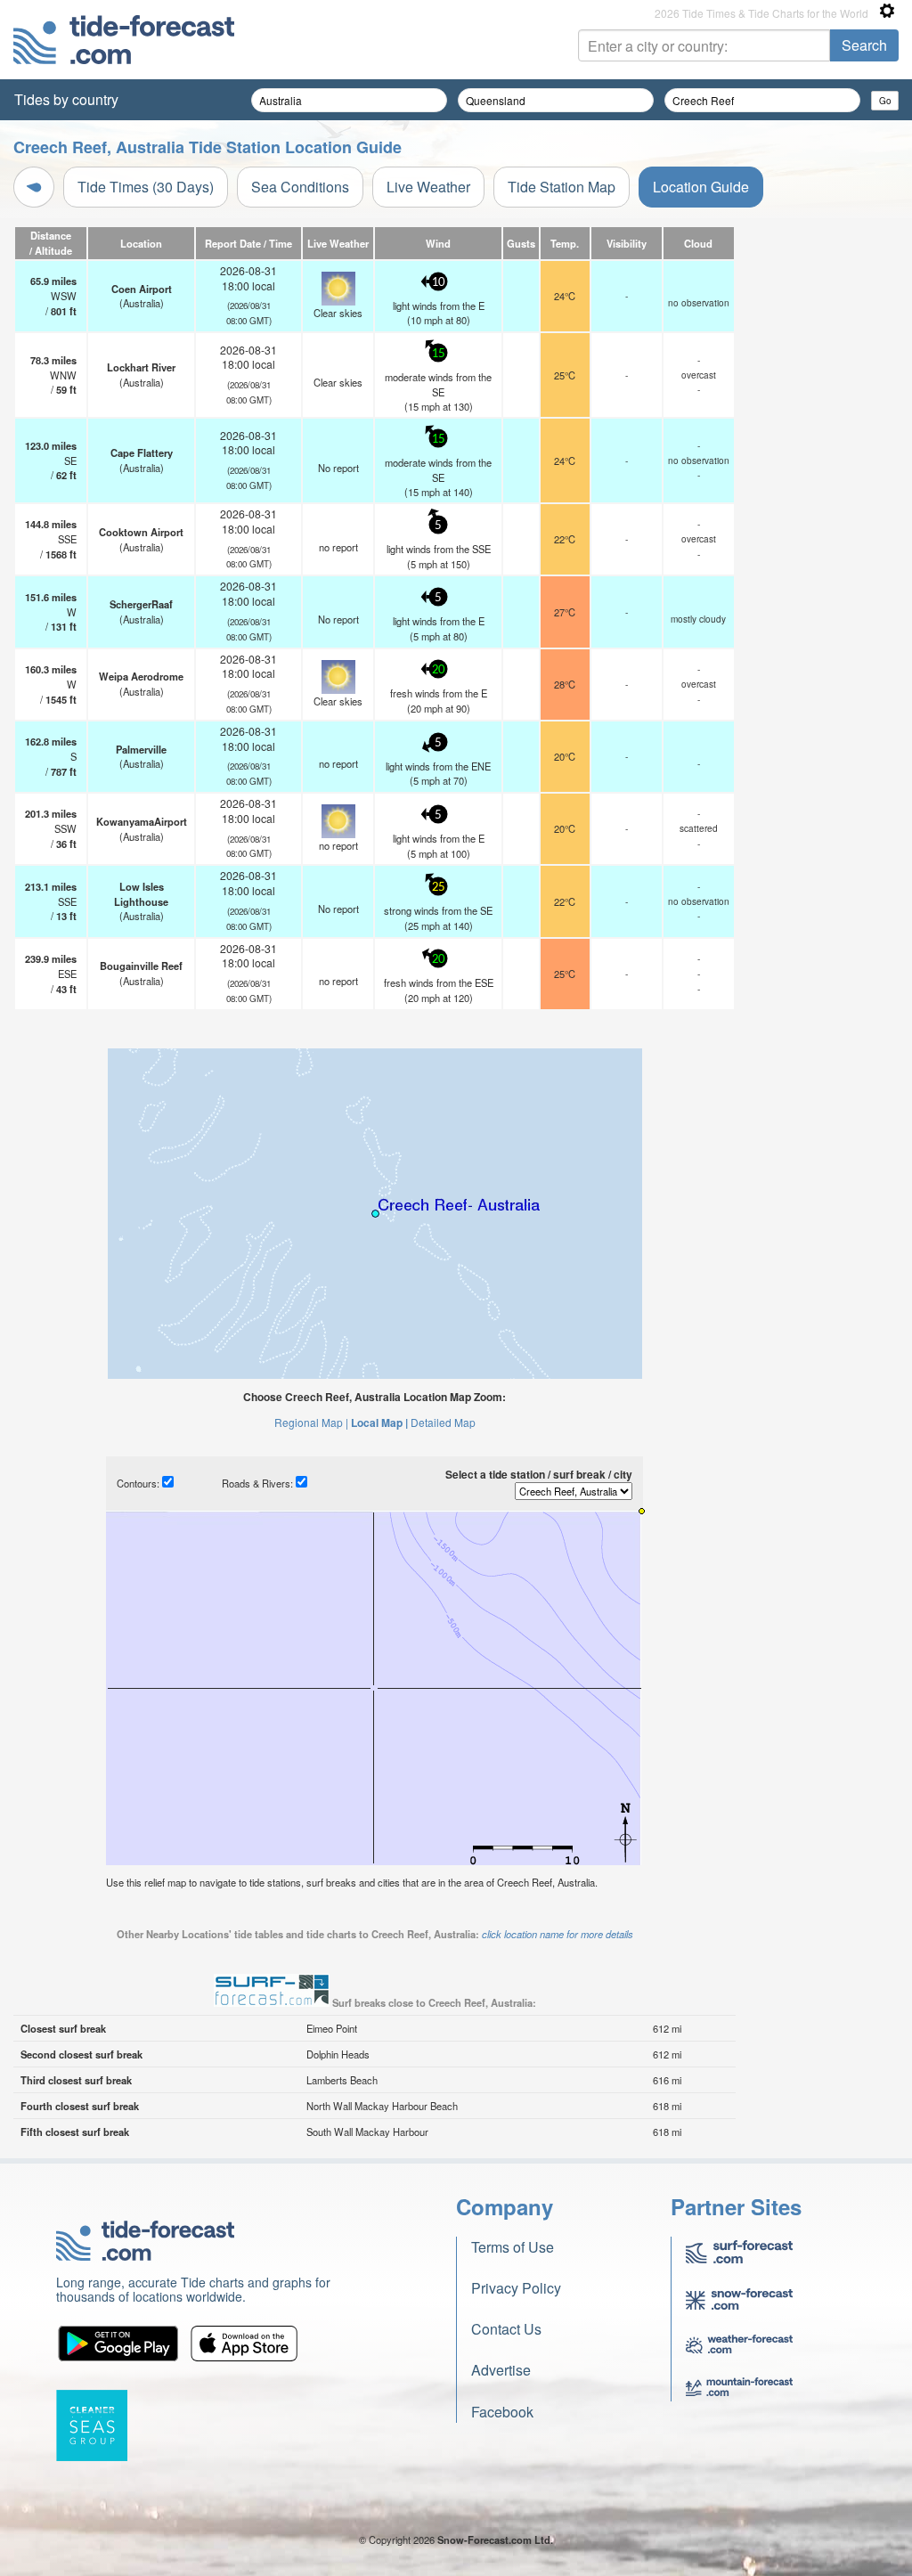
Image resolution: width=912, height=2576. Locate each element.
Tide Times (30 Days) (146, 187)
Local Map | (379, 1423)
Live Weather (428, 187)
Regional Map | (311, 1422)
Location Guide (701, 187)
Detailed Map (443, 1422)
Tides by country (66, 99)
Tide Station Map (562, 187)
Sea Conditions (300, 187)
